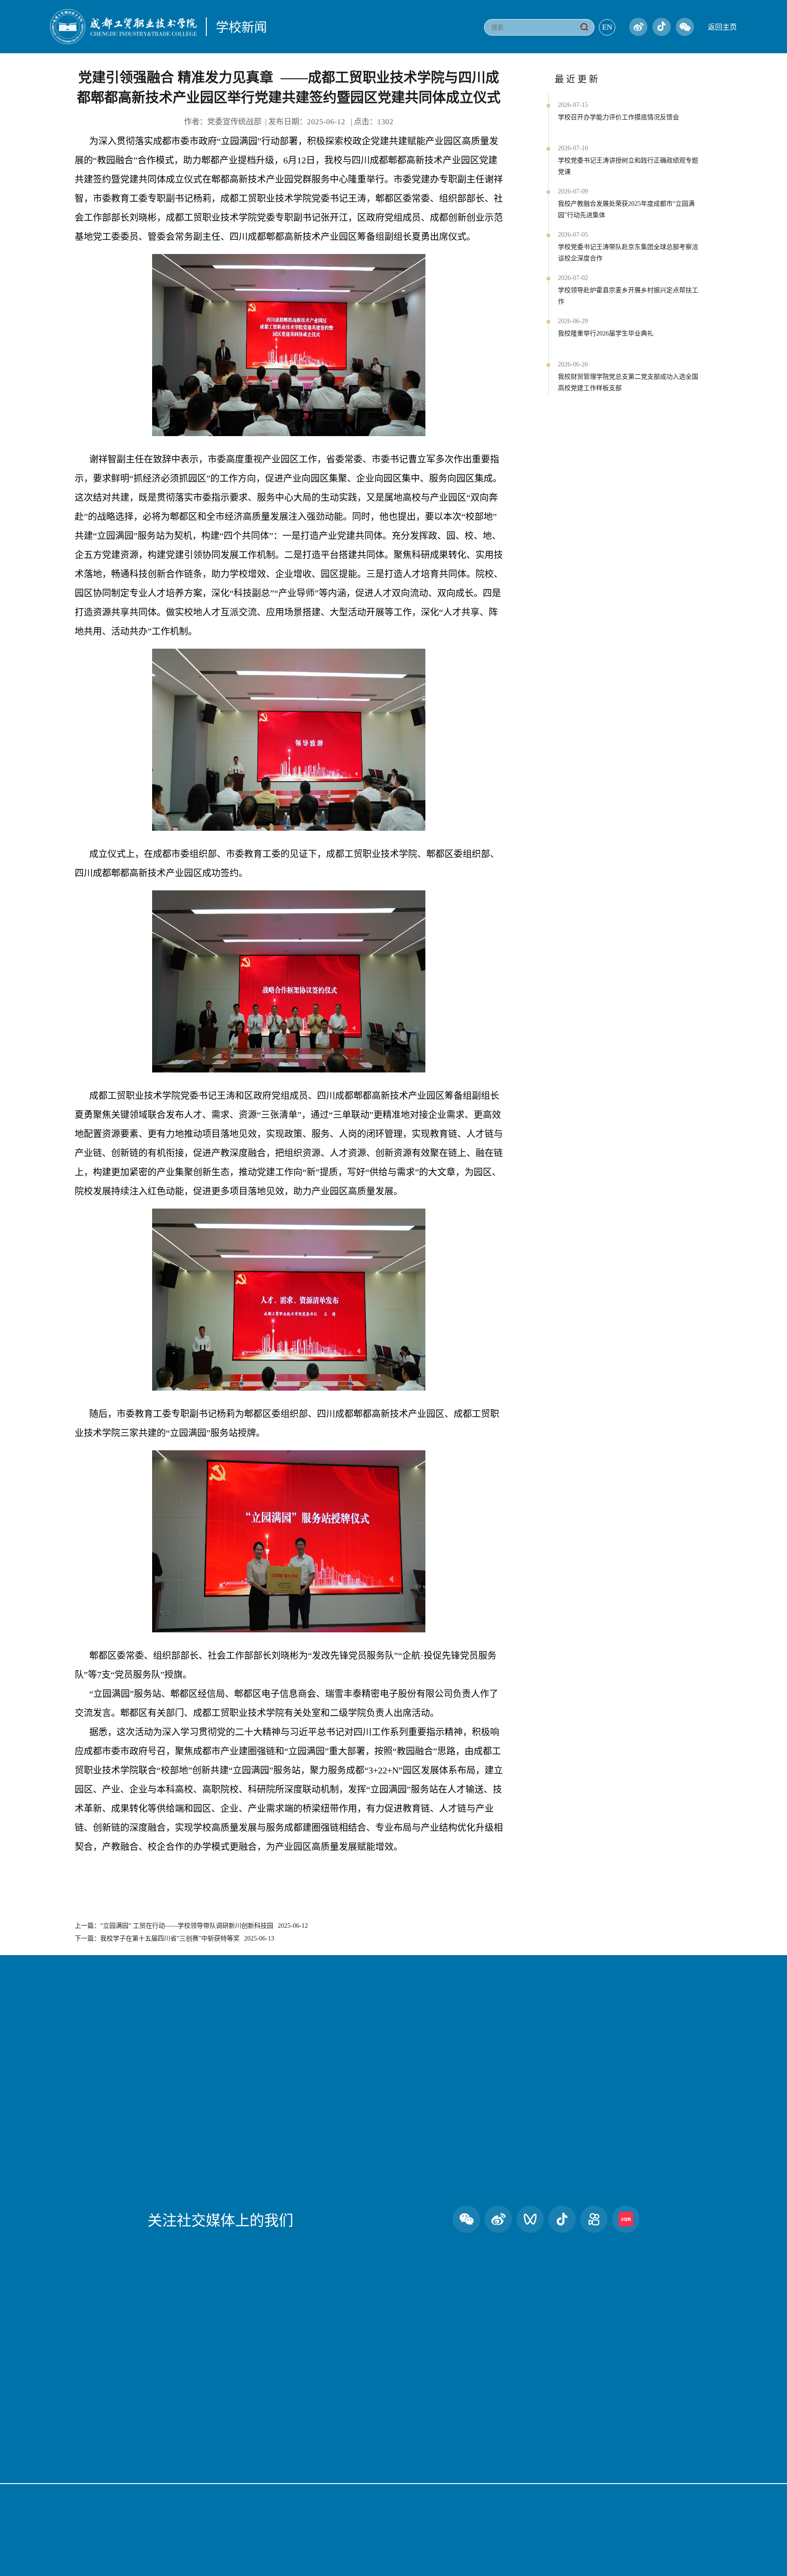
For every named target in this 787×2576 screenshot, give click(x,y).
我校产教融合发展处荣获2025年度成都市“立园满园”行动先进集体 (626, 209)
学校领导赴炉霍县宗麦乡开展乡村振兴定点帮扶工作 (628, 296)
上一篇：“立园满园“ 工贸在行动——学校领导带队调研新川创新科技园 (191, 1926)
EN (607, 27)
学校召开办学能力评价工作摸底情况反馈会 (618, 117)
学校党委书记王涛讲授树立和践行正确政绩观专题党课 (628, 166)
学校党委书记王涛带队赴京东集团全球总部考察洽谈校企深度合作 (628, 253)
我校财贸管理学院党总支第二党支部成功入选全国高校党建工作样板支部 (628, 382)
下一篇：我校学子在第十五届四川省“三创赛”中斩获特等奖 (174, 1938)
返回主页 (722, 27)
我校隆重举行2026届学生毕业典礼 (606, 333)
